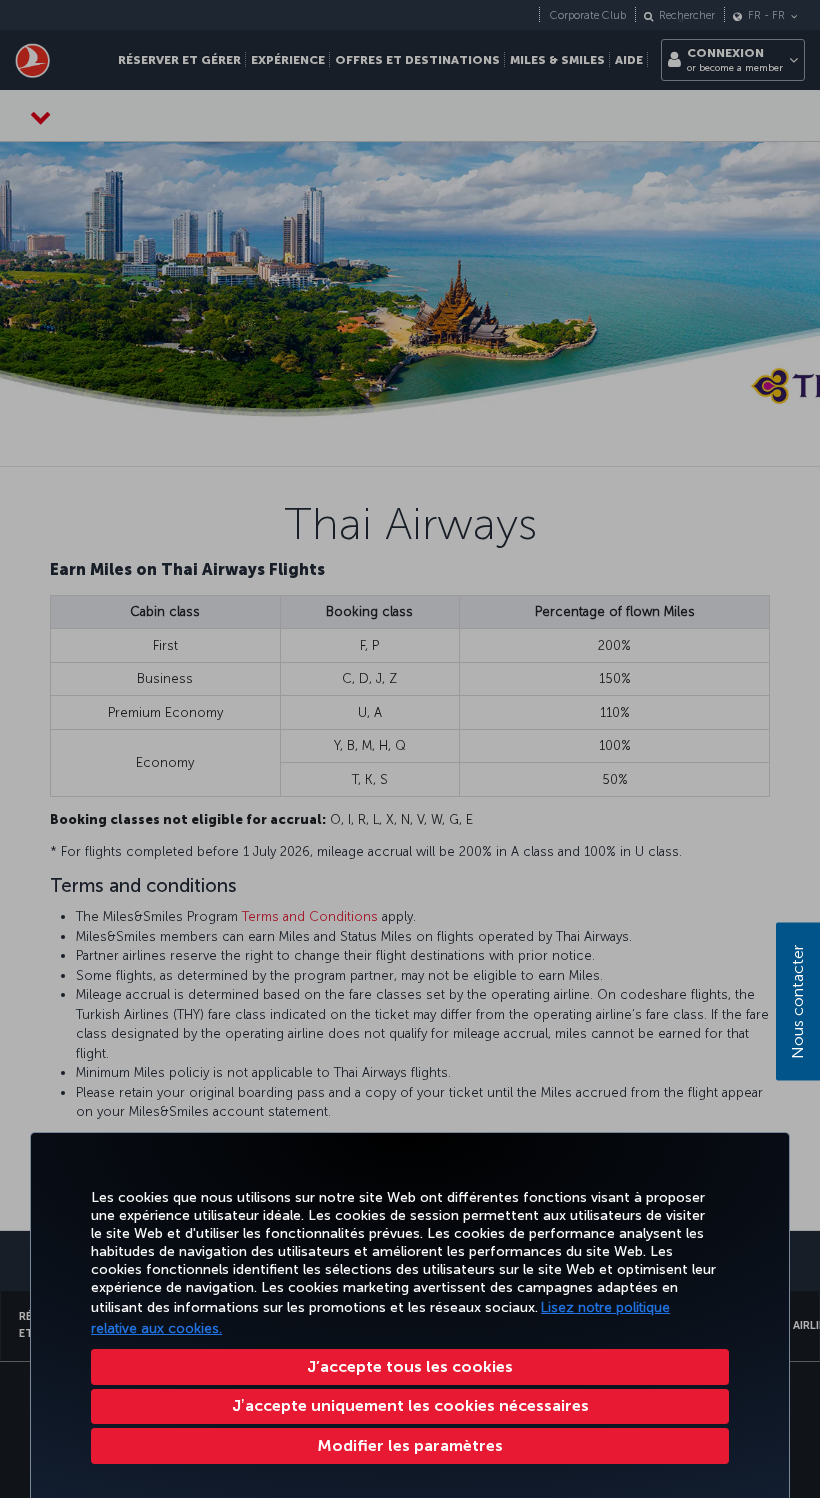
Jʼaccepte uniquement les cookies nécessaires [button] (410, 1405)
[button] (410, 1446)
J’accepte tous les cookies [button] (410, 1366)
